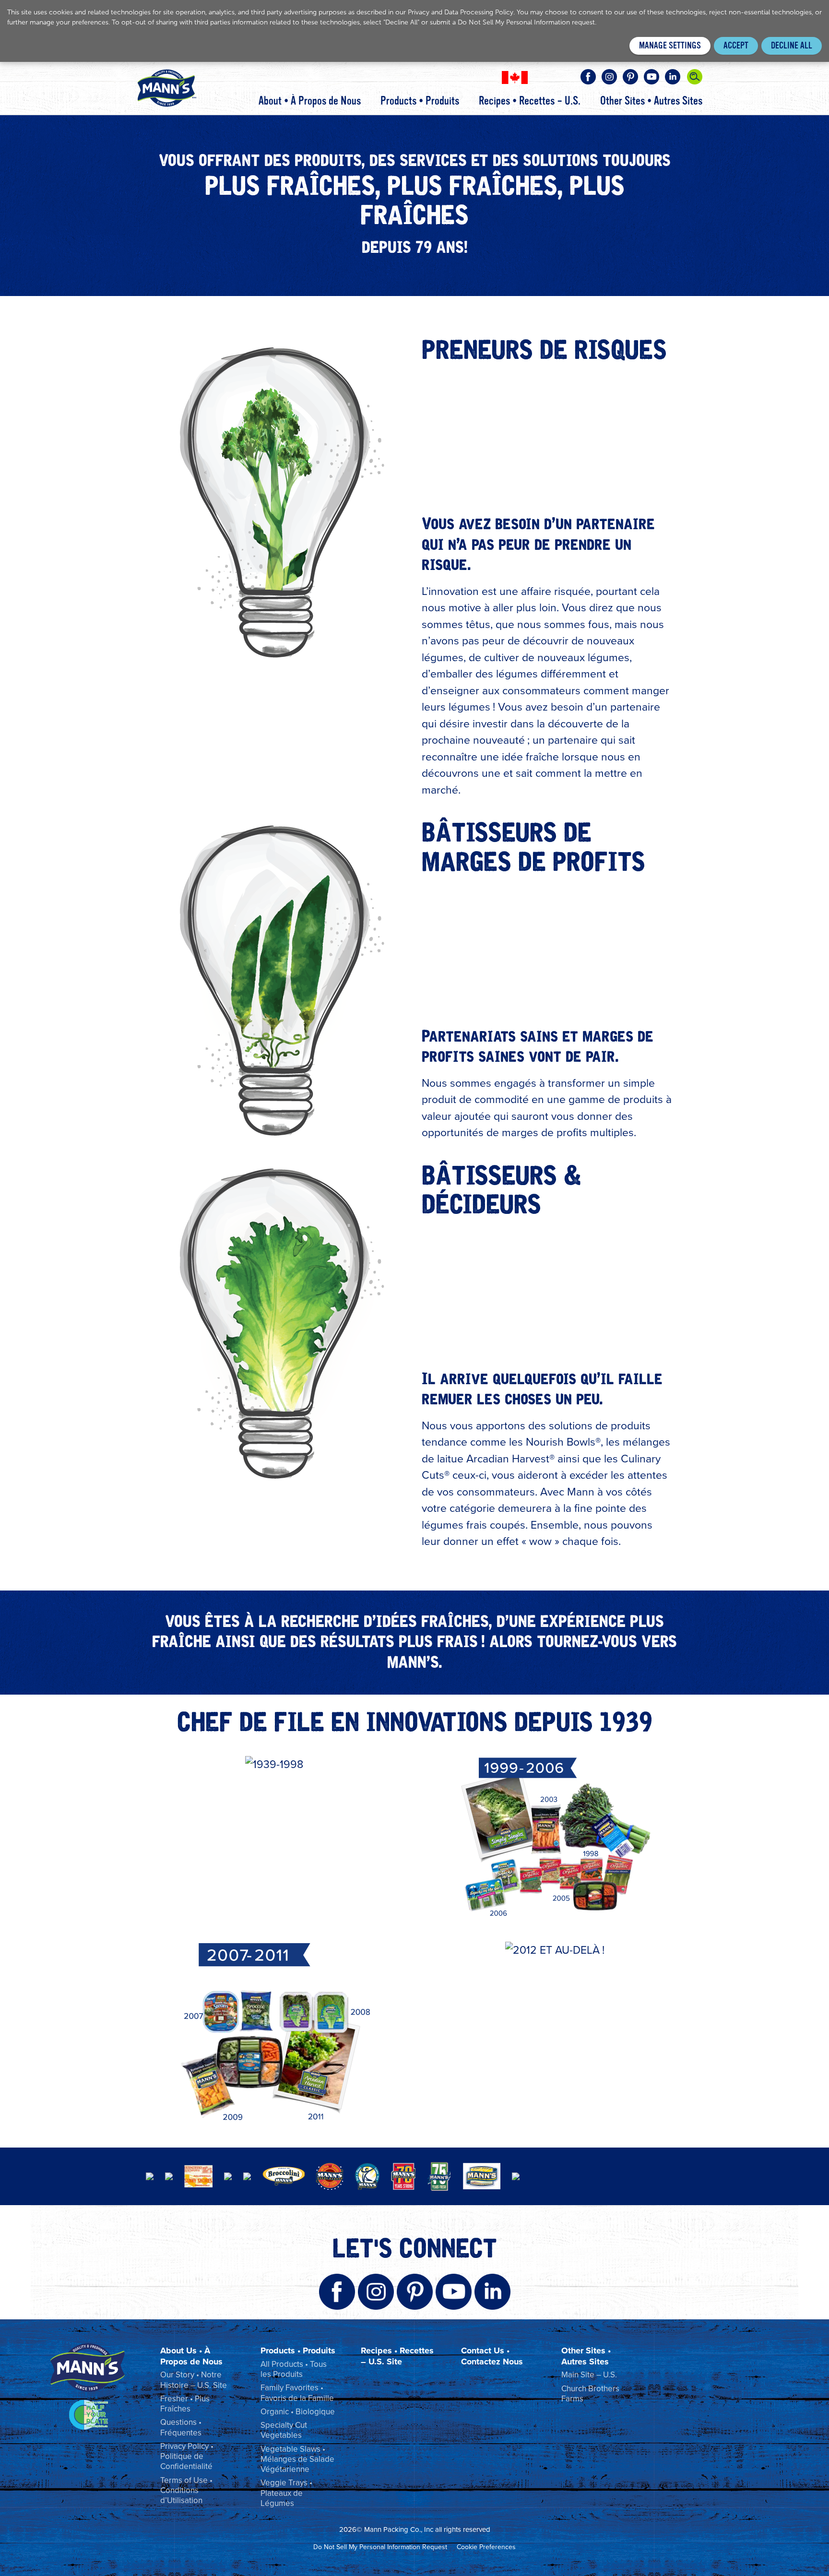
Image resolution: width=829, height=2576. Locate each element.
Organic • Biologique (298, 2412)
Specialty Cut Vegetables (284, 2430)
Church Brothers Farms (590, 2394)
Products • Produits (420, 101)
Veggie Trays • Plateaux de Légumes (286, 2493)
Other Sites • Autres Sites (651, 101)
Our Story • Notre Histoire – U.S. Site (194, 2380)
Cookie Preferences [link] (486, 2547)
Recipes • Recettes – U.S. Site (397, 2356)
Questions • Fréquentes (181, 2427)
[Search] (695, 77)
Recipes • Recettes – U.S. (530, 101)
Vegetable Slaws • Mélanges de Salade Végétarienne (297, 2459)
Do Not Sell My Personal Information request (526, 22)
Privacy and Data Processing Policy (461, 12)
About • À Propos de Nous (310, 101)
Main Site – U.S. (589, 2375)
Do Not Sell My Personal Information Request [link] (380, 2547)
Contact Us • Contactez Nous (492, 2356)
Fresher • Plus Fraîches (185, 2404)
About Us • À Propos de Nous (191, 2356)
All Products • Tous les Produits (294, 2369)
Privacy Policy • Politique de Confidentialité (187, 2457)
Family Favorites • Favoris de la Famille (297, 2393)
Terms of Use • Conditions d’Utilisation (186, 2491)
